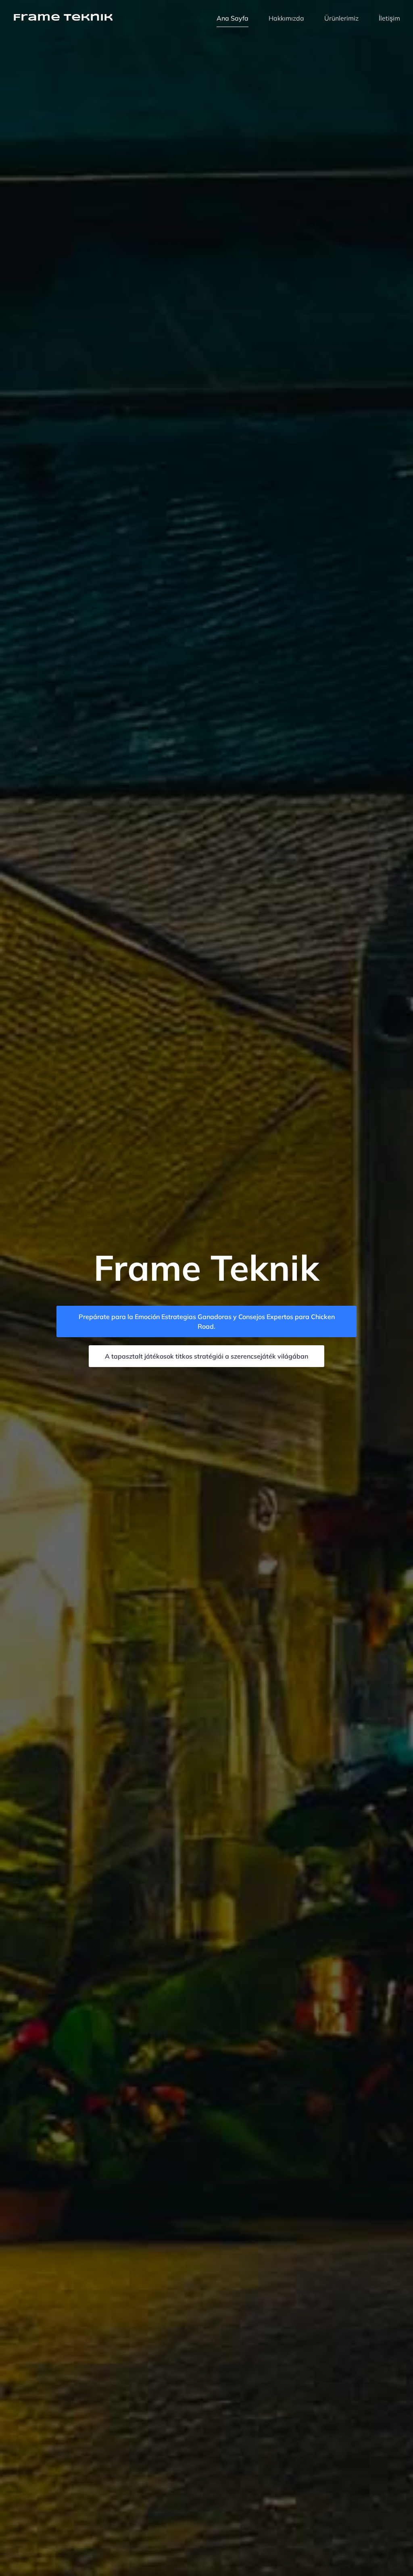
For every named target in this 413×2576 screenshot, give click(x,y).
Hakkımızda (286, 18)
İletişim (389, 18)
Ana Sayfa (233, 18)
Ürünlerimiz (341, 18)
